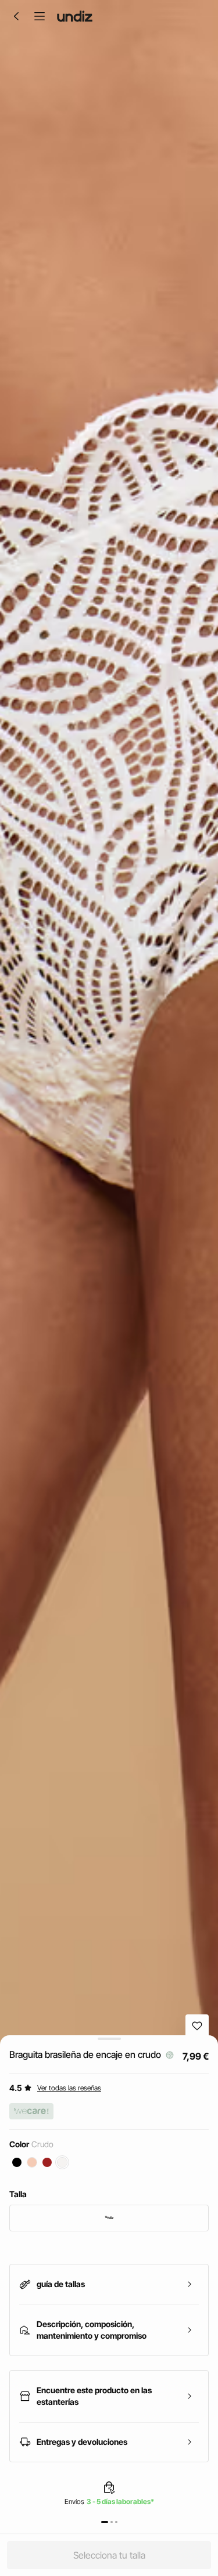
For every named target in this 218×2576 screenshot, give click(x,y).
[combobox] (109, 2218)
